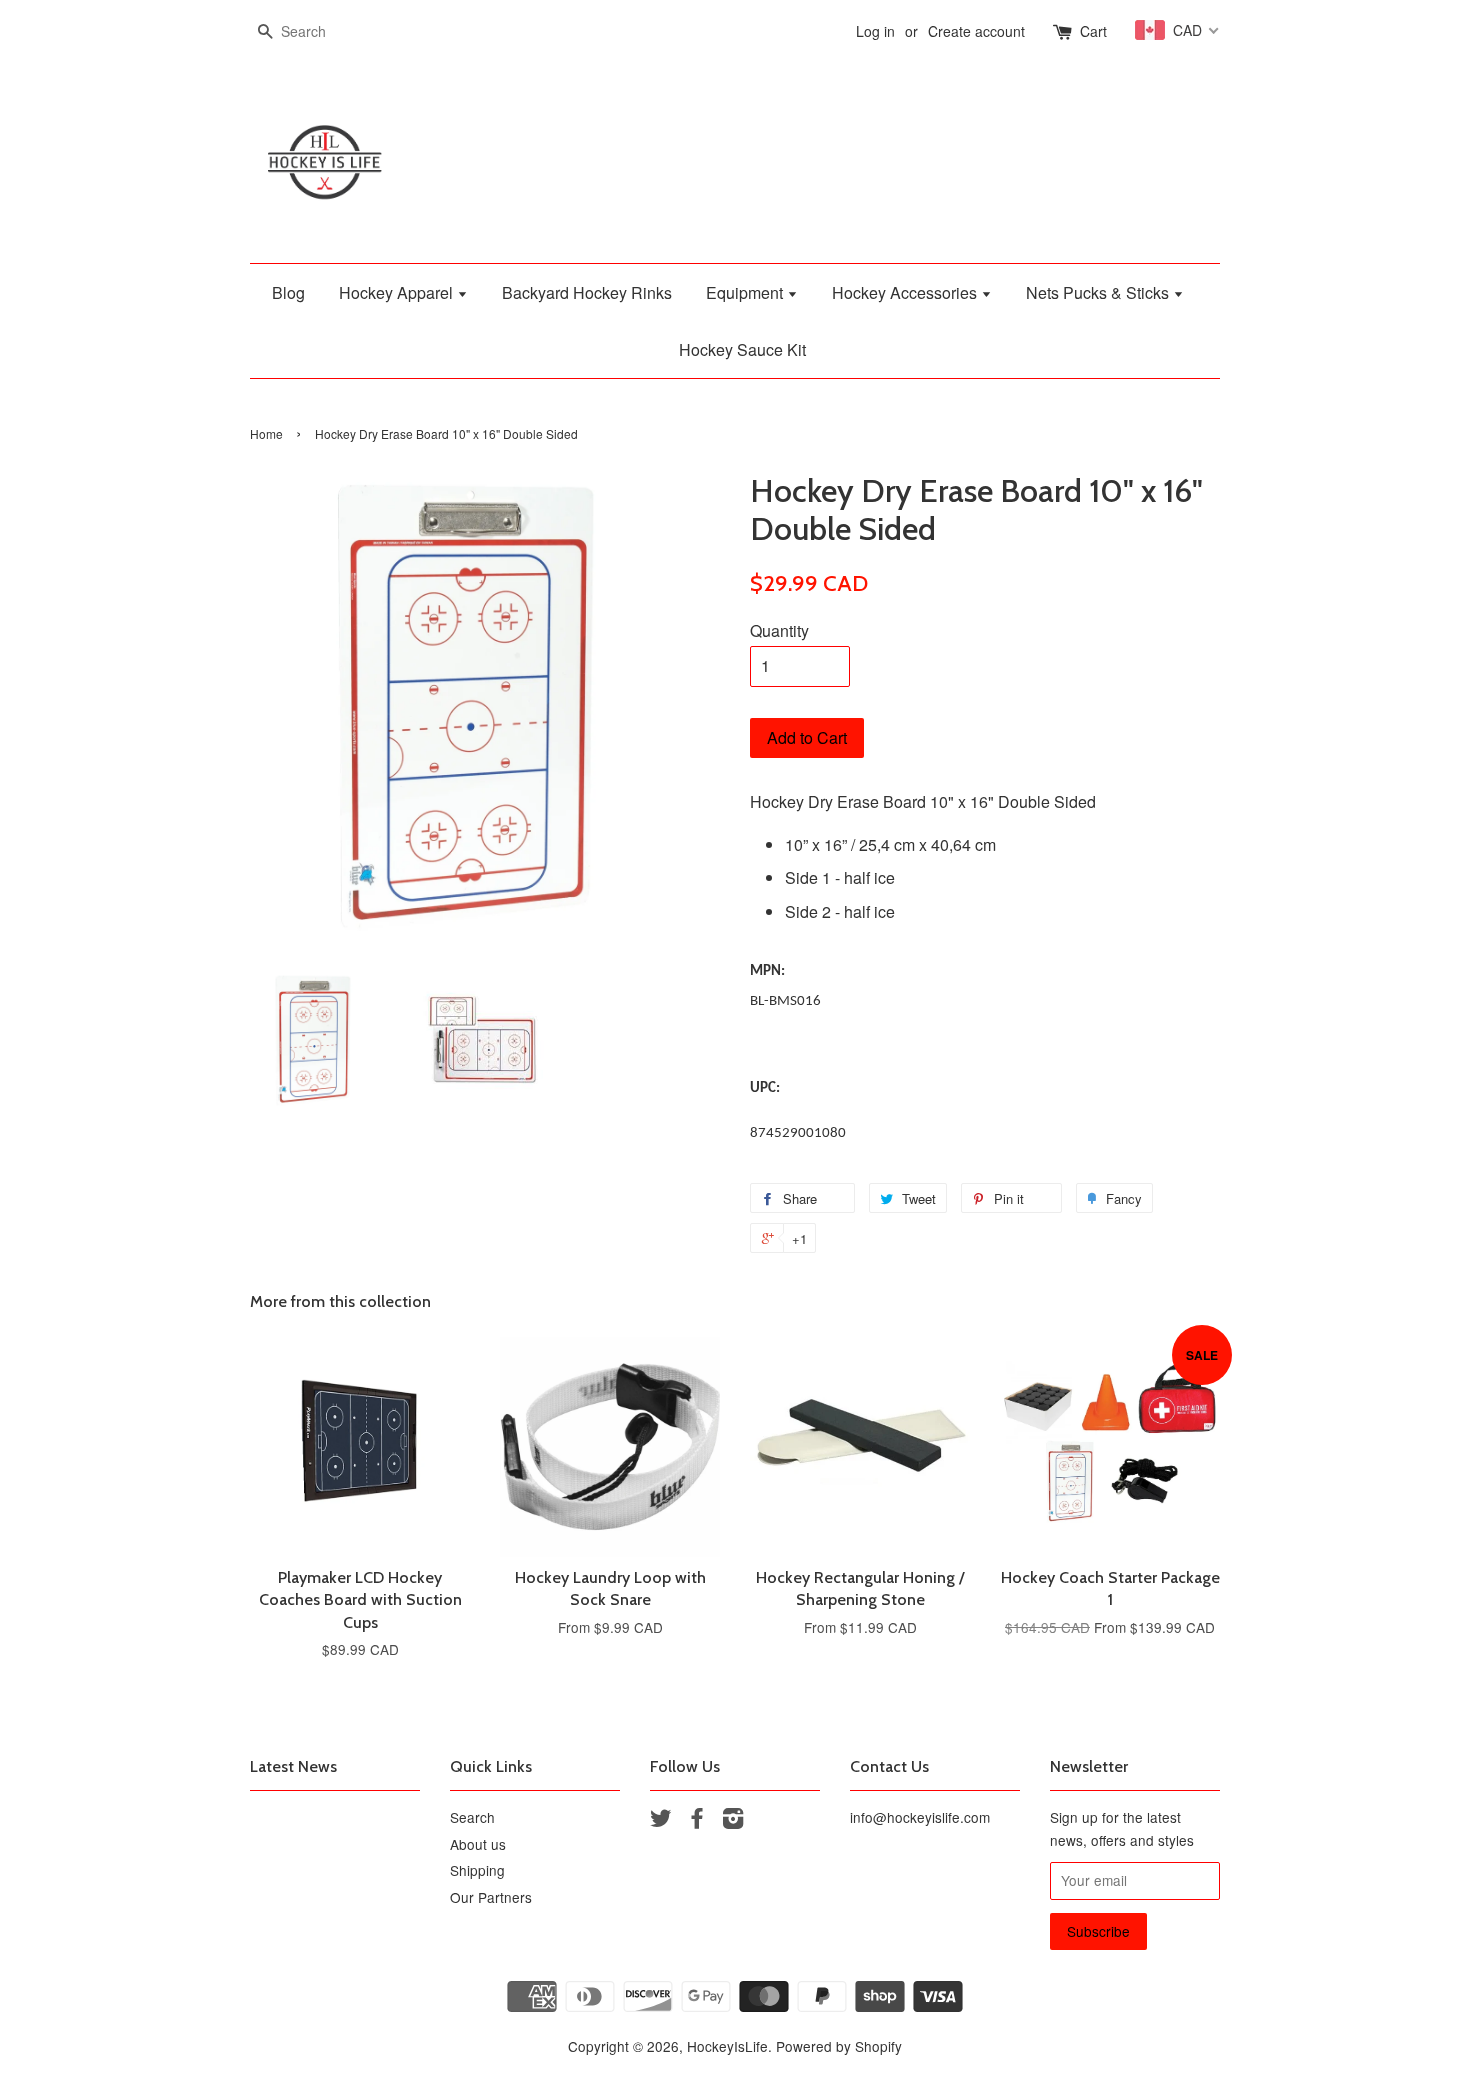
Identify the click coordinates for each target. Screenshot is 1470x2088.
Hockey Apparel (398, 292)
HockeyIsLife (727, 2046)
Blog (288, 292)
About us (478, 1844)
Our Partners (491, 1897)
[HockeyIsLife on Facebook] (697, 1821)
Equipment (746, 292)
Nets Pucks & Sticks (1099, 292)
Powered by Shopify (839, 2046)
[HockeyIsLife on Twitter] (661, 1821)
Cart (1093, 31)
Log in (875, 31)
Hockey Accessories (906, 292)
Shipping (477, 1870)
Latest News (293, 1766)
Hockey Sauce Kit (742, 349)
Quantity (779, 630)
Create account (976, 31)
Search (472, 1817)
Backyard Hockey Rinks (587, 292)
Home (266, 433)
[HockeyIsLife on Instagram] (733, 1821)
